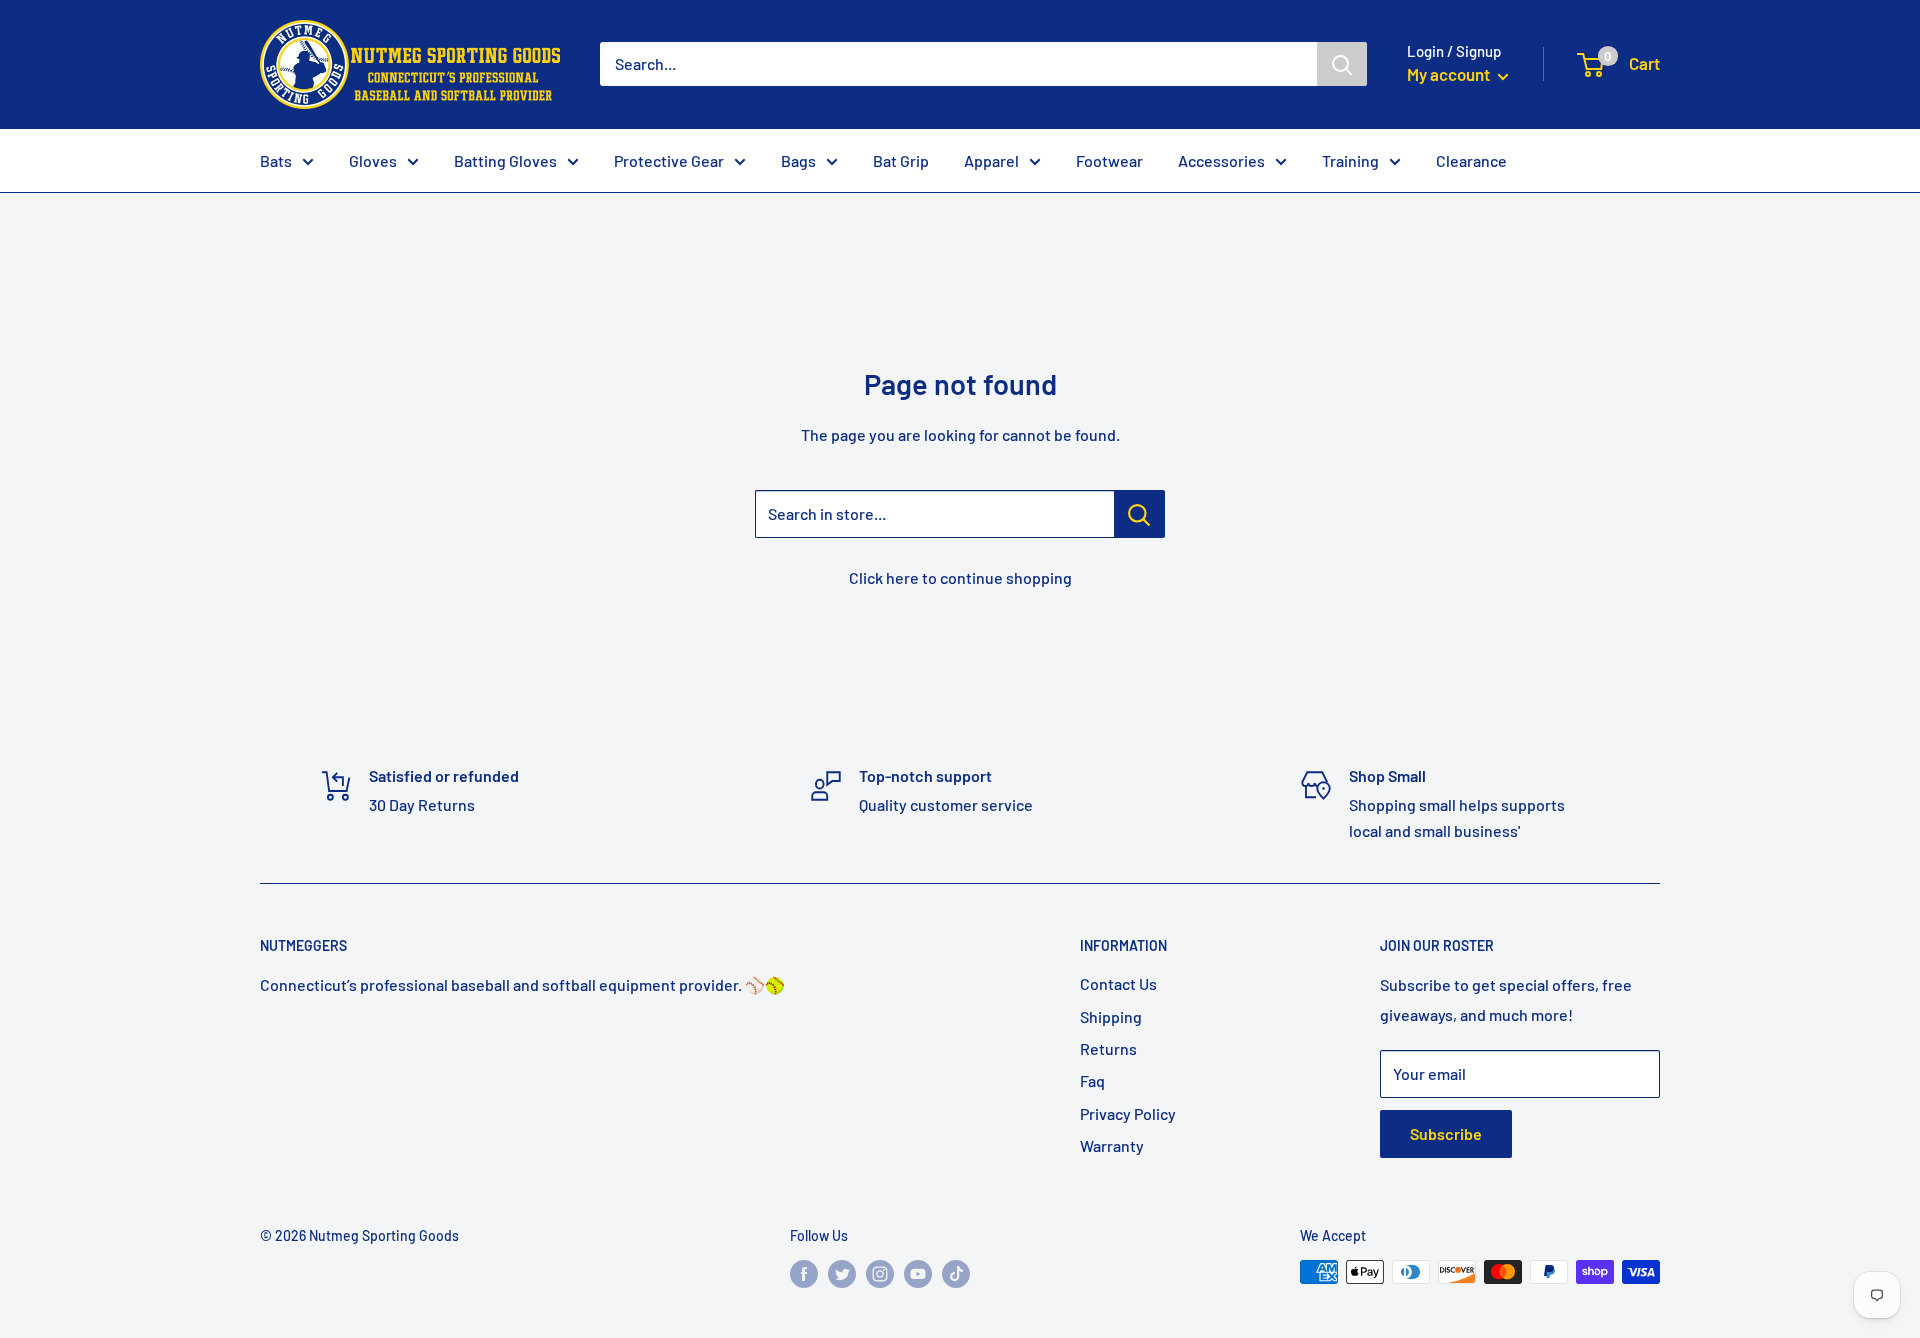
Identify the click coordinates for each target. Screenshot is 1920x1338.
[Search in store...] (1139, 514)
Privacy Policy (1128, 1113)
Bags (798, 160)
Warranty (1112, 1145)
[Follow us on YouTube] (918, 1274)
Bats (276, 160)
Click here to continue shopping (960, 577)
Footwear (1109, 160)
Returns (1108, 1048)
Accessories (1221, 160)
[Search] (1342, 64)
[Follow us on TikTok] (956, 1274)
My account (1450, 74)
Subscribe (1446, 1133)
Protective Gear (669, 160)
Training (1350, 160)
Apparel (991, 160)
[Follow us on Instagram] (880, 1274)
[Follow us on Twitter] (842, 1274)
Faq (1092, 1080)
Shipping (1111, 1016)
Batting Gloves (505, 160)
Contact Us (1118, 983)
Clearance (1471, 160)
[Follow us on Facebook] (804, 1274)
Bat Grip (901, 160)
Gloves (373, 160)
